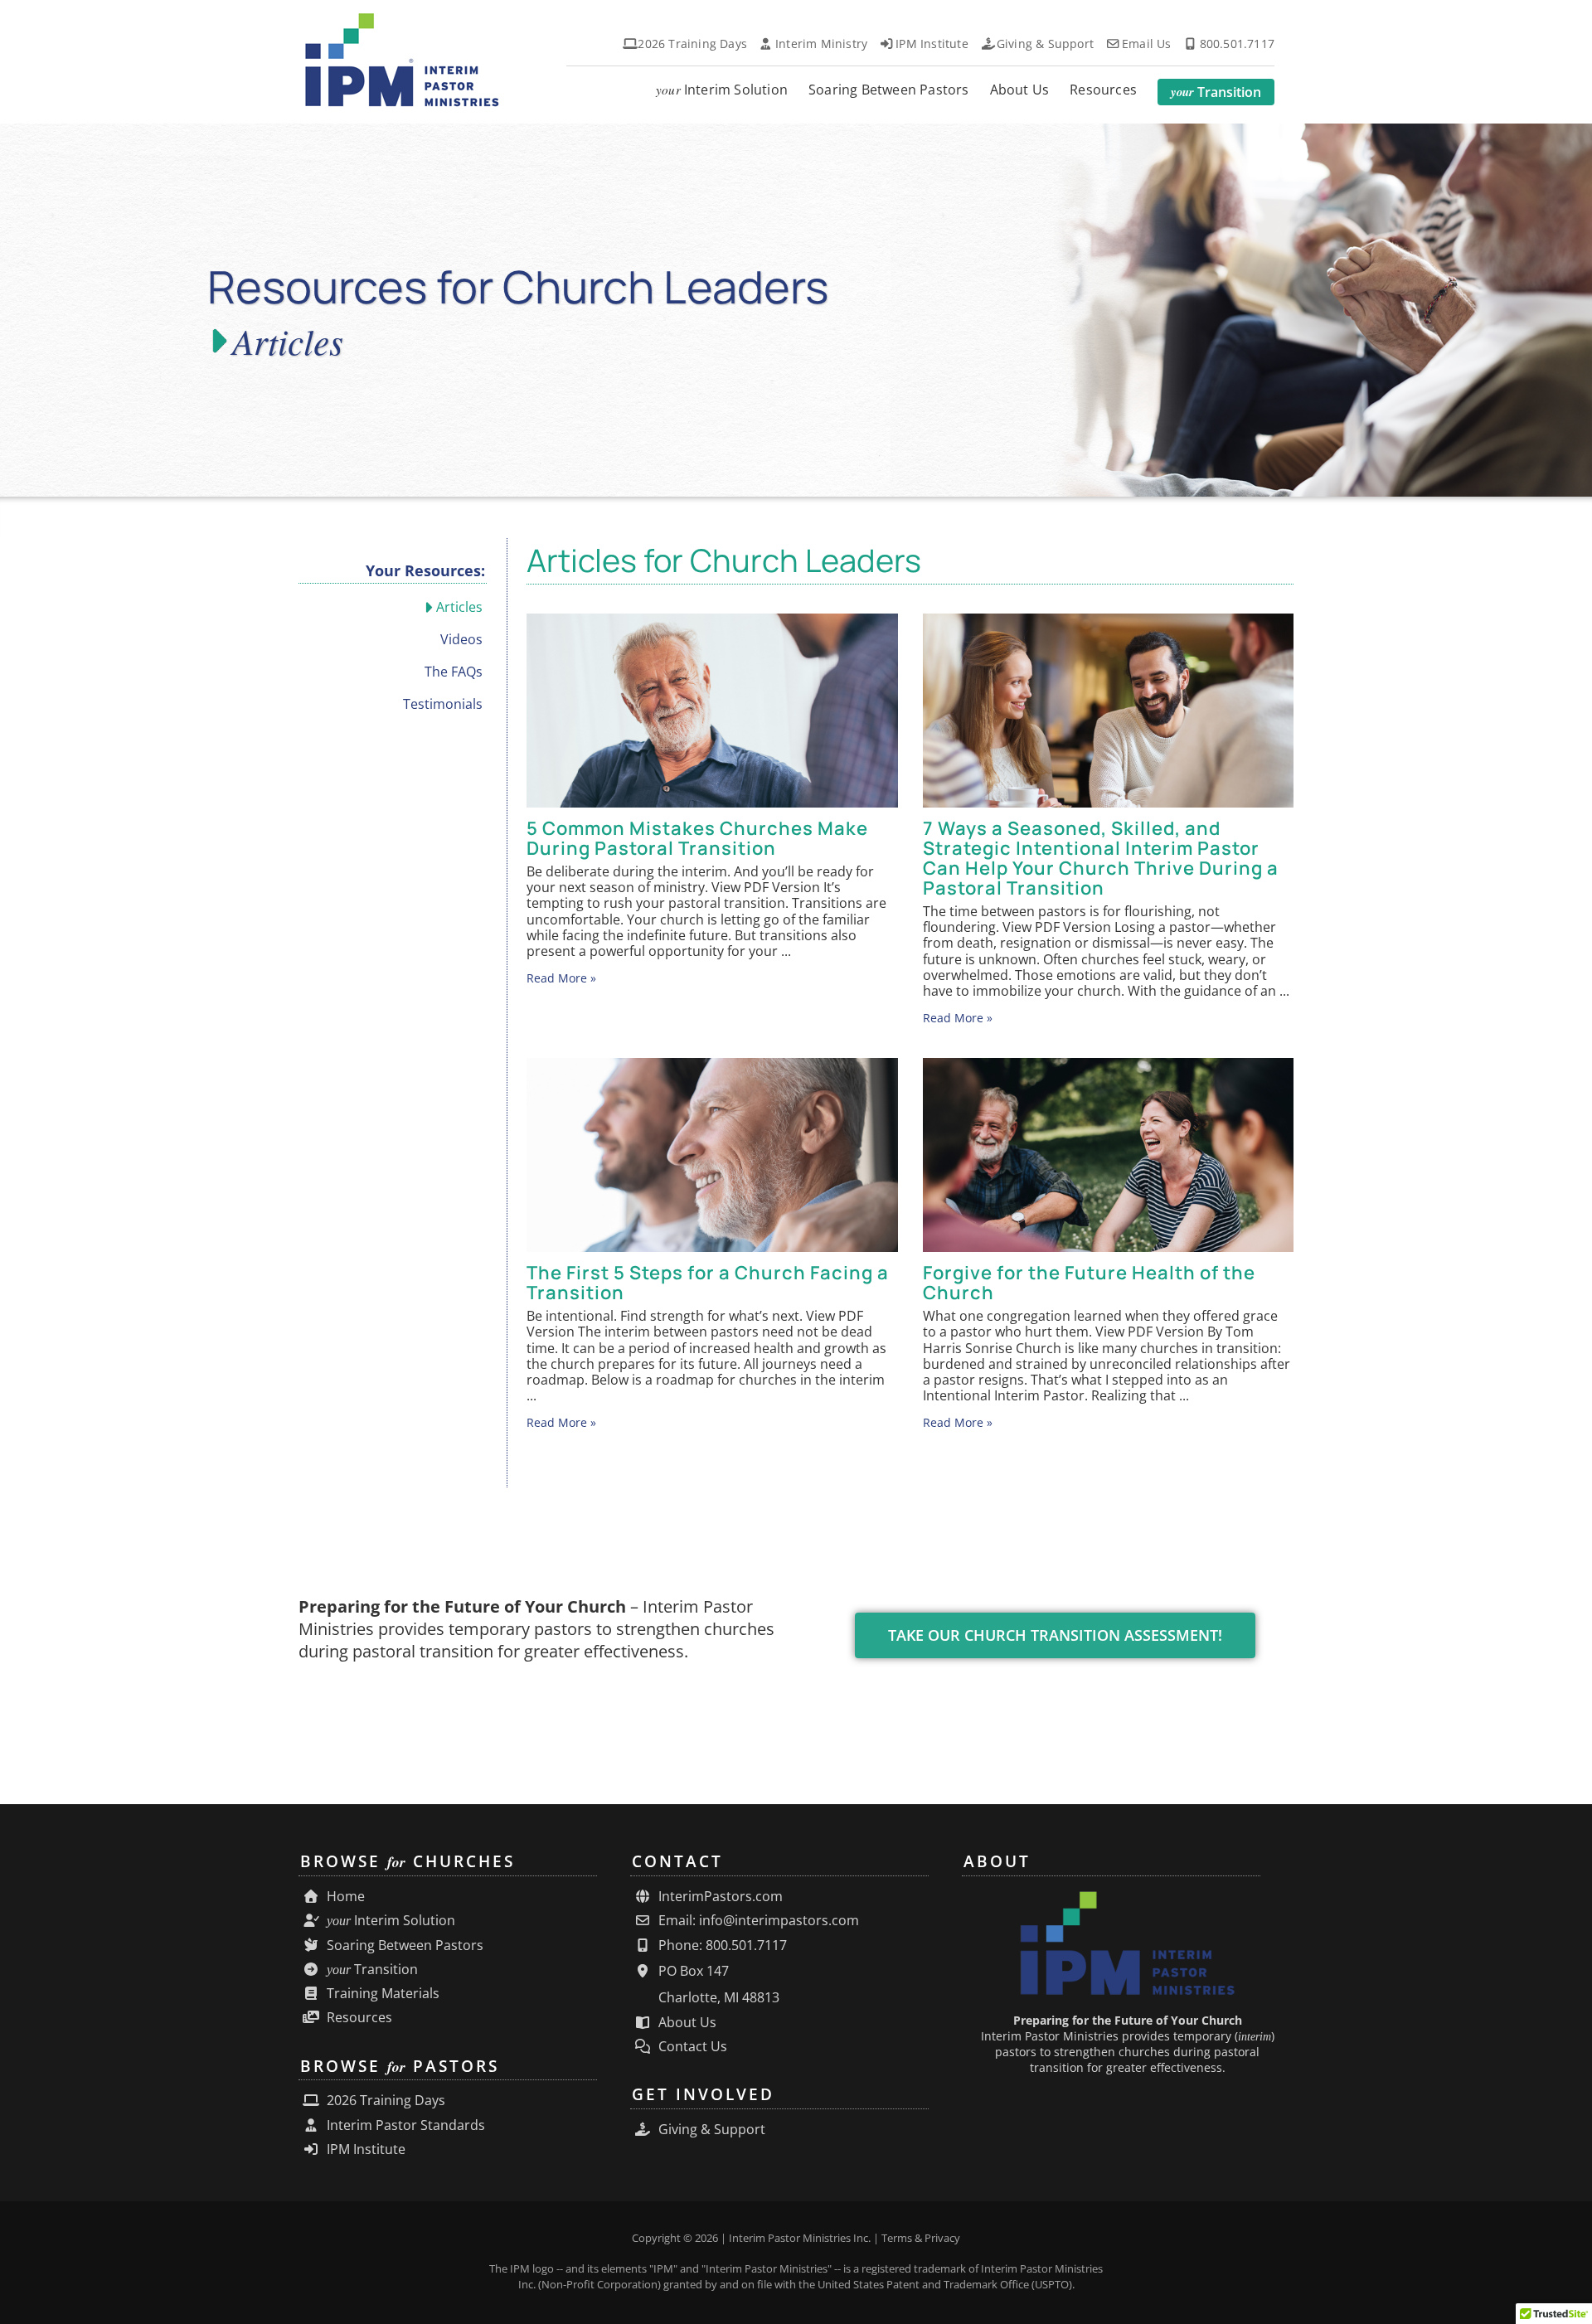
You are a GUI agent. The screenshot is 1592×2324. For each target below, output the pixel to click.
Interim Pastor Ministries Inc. (800, 2238)
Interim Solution (391, 1921)
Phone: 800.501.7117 (721, 1946)
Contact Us (691, 2047)
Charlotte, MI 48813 (717, 1997)
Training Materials (381, 1994)
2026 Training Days (384, 2101)
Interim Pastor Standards (404, 2125)
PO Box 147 (692, 1971)
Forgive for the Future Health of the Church (1089, 1283)
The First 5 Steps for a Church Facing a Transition (708, 1283)
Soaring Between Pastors (403, 1946)
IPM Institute (364, 2149)
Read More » (561, 978)
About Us (686, 2023)
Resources (358, 2018)
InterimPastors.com (719, 1897)
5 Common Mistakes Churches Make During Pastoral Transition (697, 838)
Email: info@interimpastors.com (757, 1921)
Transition (372, 1970)
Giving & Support (710, 2130)
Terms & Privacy (921, 2238)
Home (344, 1897)
